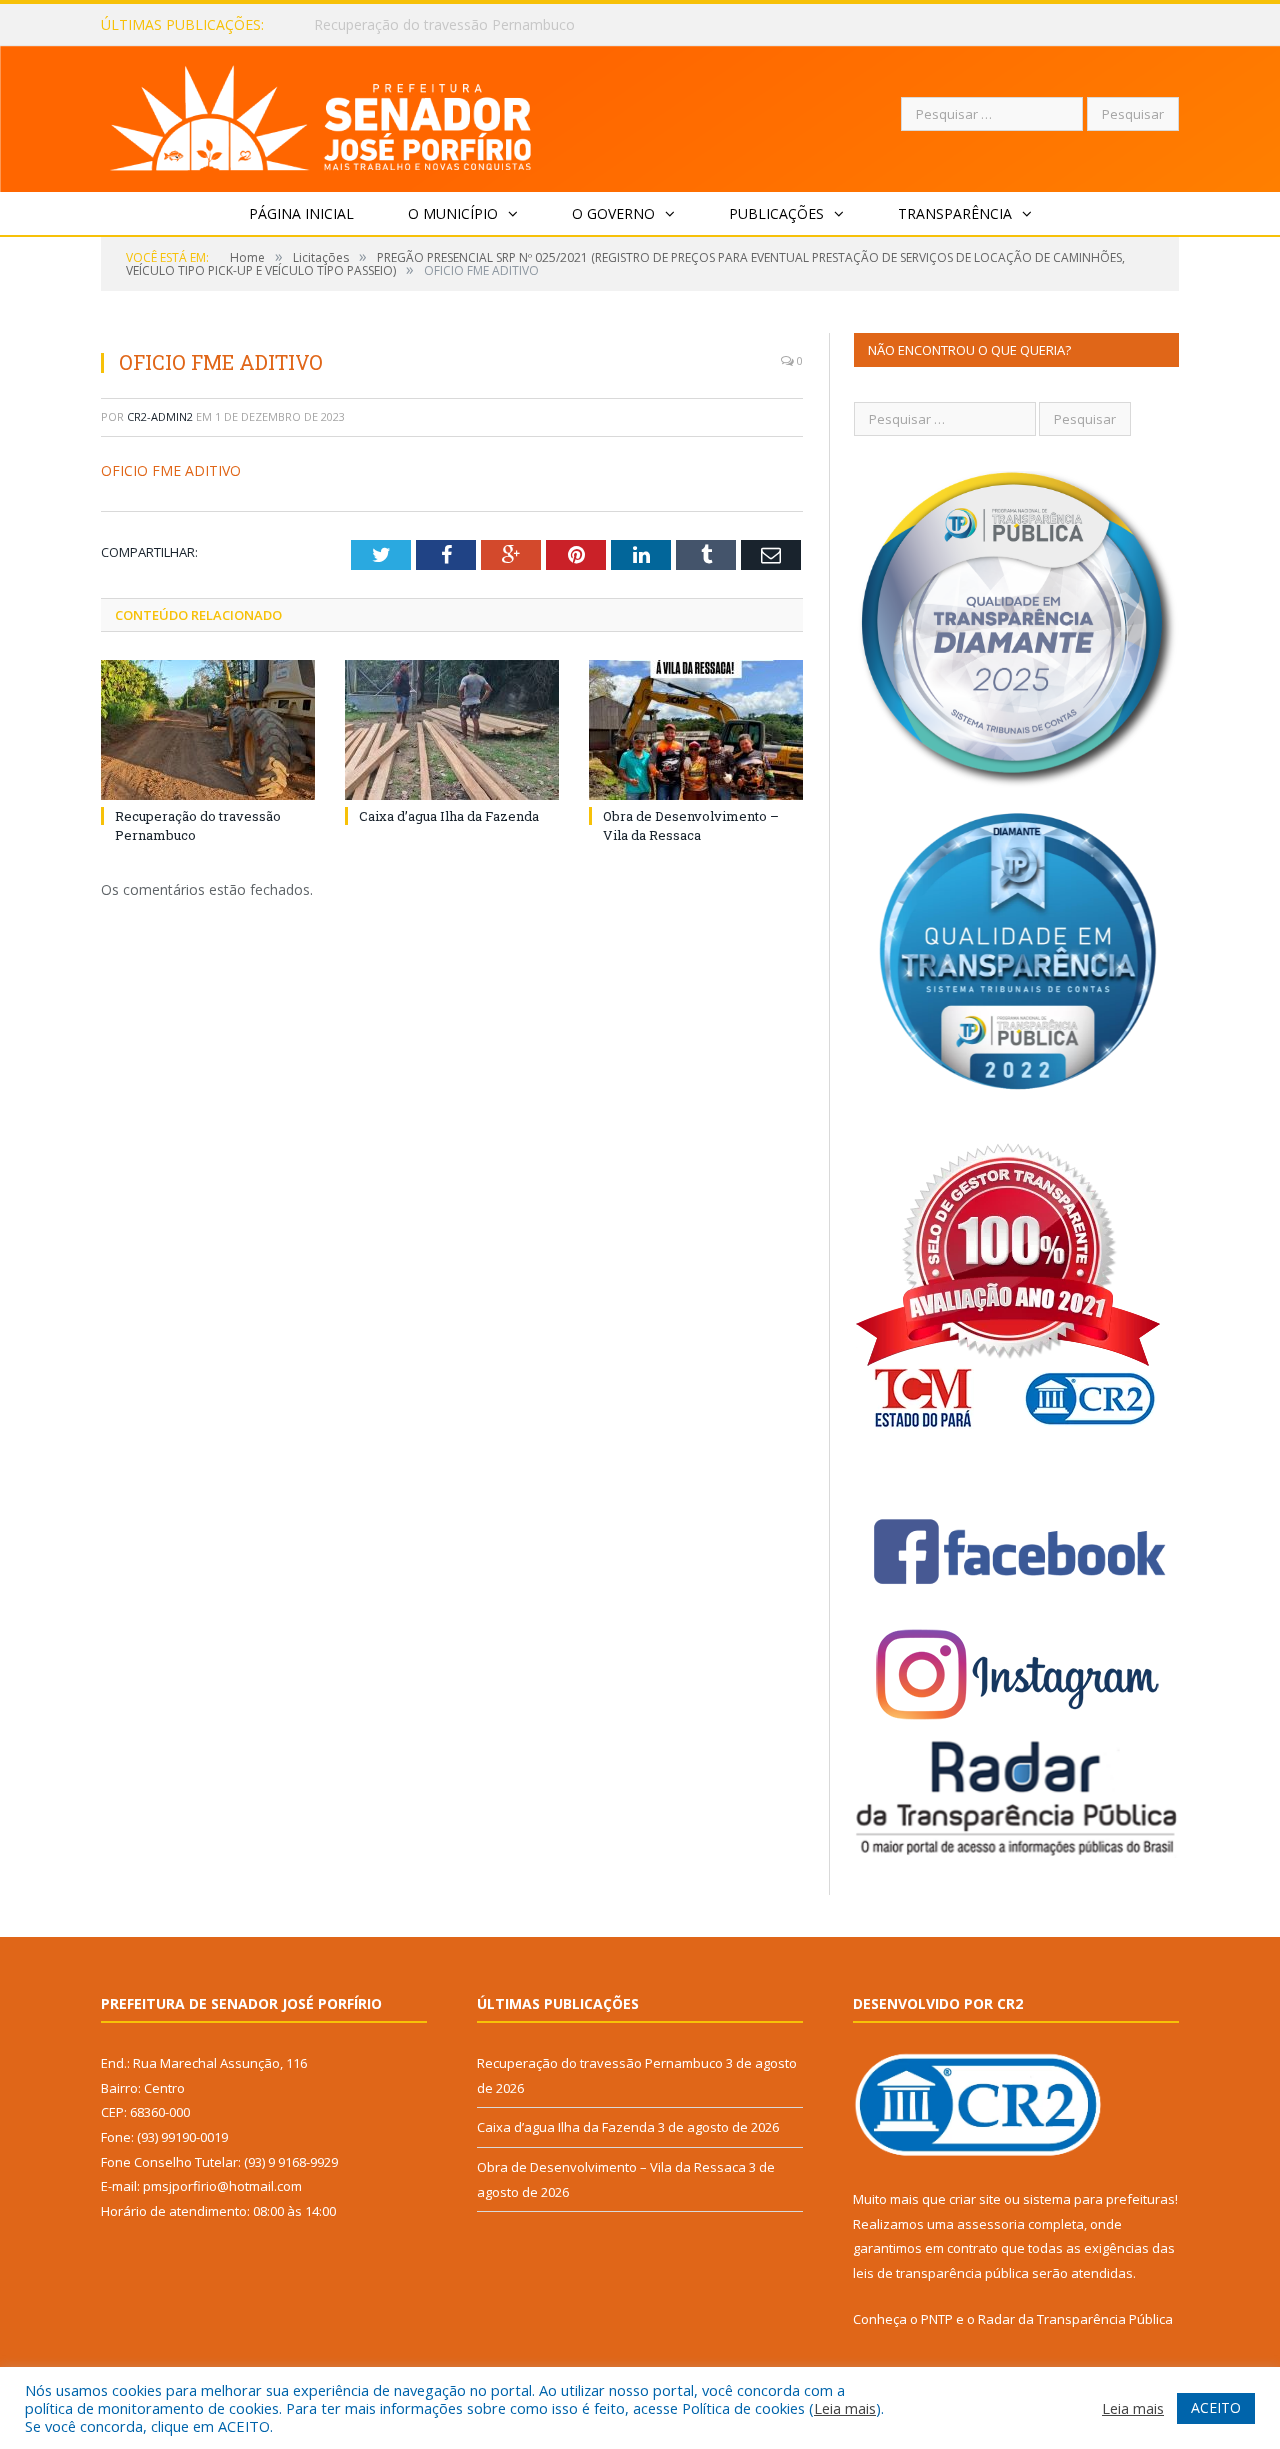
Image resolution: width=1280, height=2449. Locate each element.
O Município (453, 213)
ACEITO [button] (1216, 2407)
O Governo (613, 213)
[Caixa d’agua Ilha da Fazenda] (452, 730)
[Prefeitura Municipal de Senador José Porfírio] (321, 114)
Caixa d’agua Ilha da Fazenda (407, 25)
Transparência (955, 213)
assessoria (991, 2224)
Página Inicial (301, 213)
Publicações (776, 213)
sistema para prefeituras (1099, 2199)
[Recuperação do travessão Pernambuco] (208, 730)
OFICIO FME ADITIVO (171, 470)
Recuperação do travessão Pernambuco (600, 2063)
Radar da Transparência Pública (1075, 2319)
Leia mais (845, 2408)
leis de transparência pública (941, 2273)
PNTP (937, 2319)
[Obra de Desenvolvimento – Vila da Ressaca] (696, 730)
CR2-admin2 (160, 416)
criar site (975, 2199)
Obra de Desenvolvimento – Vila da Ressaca (691, 825)
